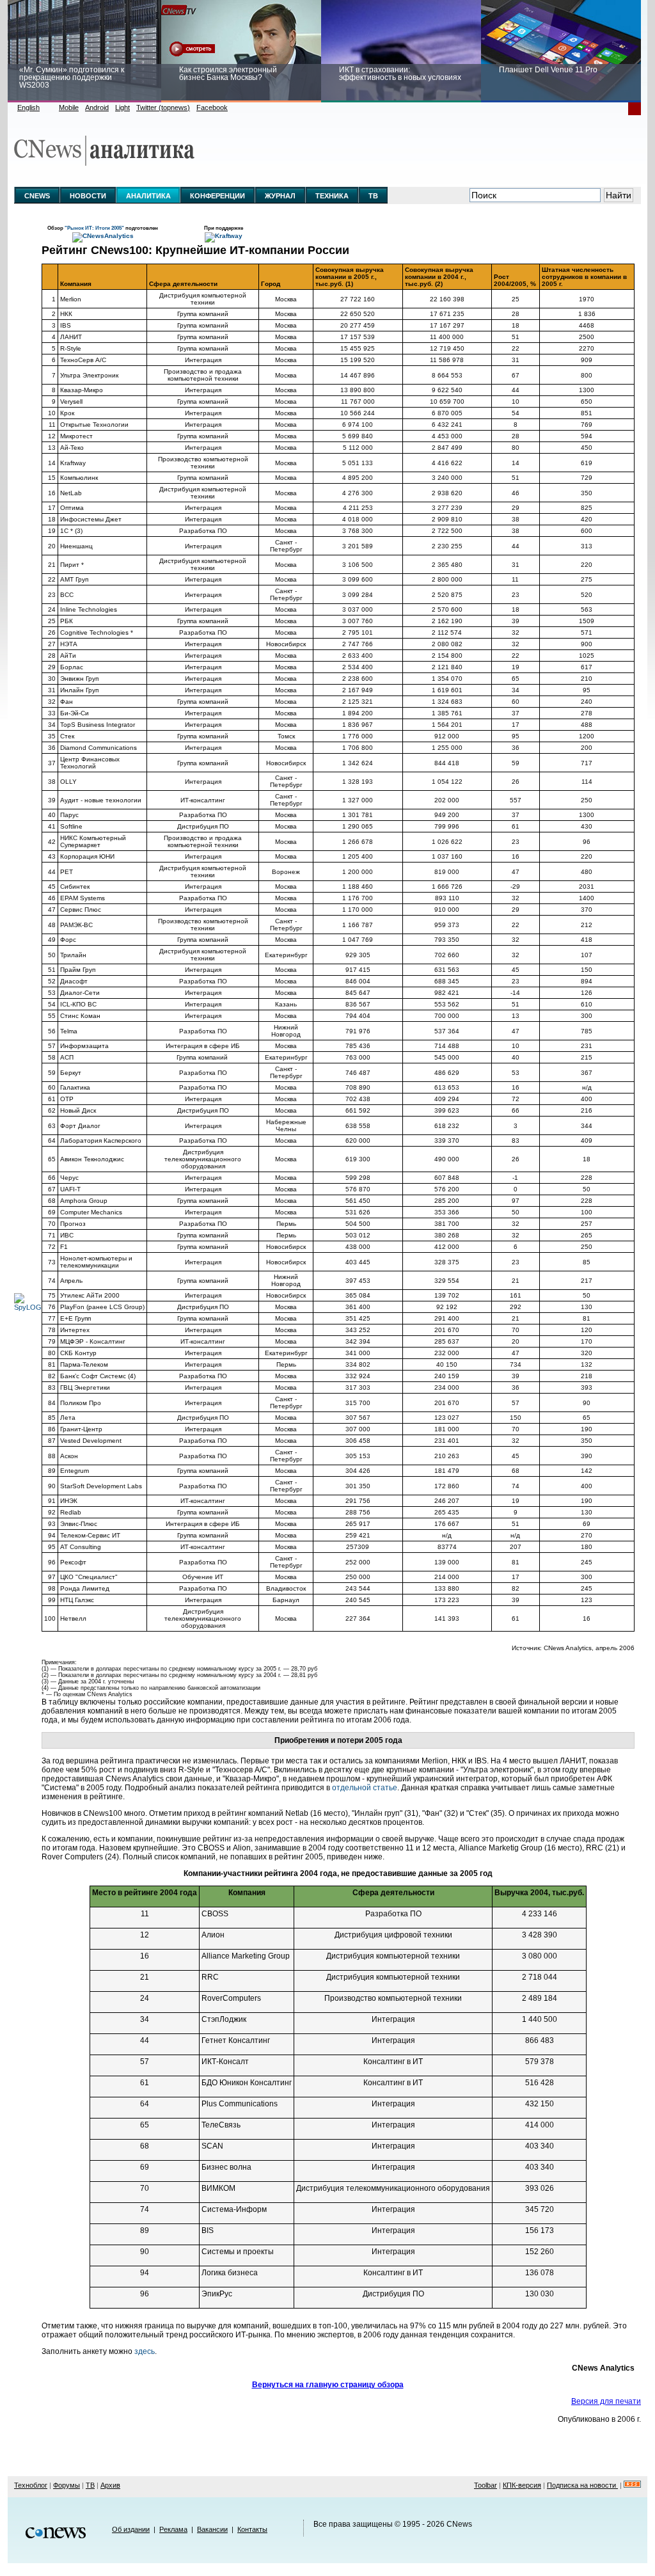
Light (122, 107)
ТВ (373, 196)
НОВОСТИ (88, 196)
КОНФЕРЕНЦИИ (217, 196)
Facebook (212, 107)
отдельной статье (365, 1788)
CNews (459, 2524)
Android (97, 107)
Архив (110, 2485)
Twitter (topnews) (163, 107)
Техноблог (31, 2485)
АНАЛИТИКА (148, 196)
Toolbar (485, 2485)
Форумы (67, 2485)
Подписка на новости (582, 2485)
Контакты (252, 2529)
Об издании (131, 2529)
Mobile (69, 107)
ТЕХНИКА (332, 196)
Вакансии (212, 2529)
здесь (145, 2351)
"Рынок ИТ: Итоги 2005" (95, 228)
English (28, 107)
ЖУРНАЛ (280, 196)
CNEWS (37, 196)
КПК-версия (522, 2485)
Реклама (173, 2529)
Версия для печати (606, 2401)
